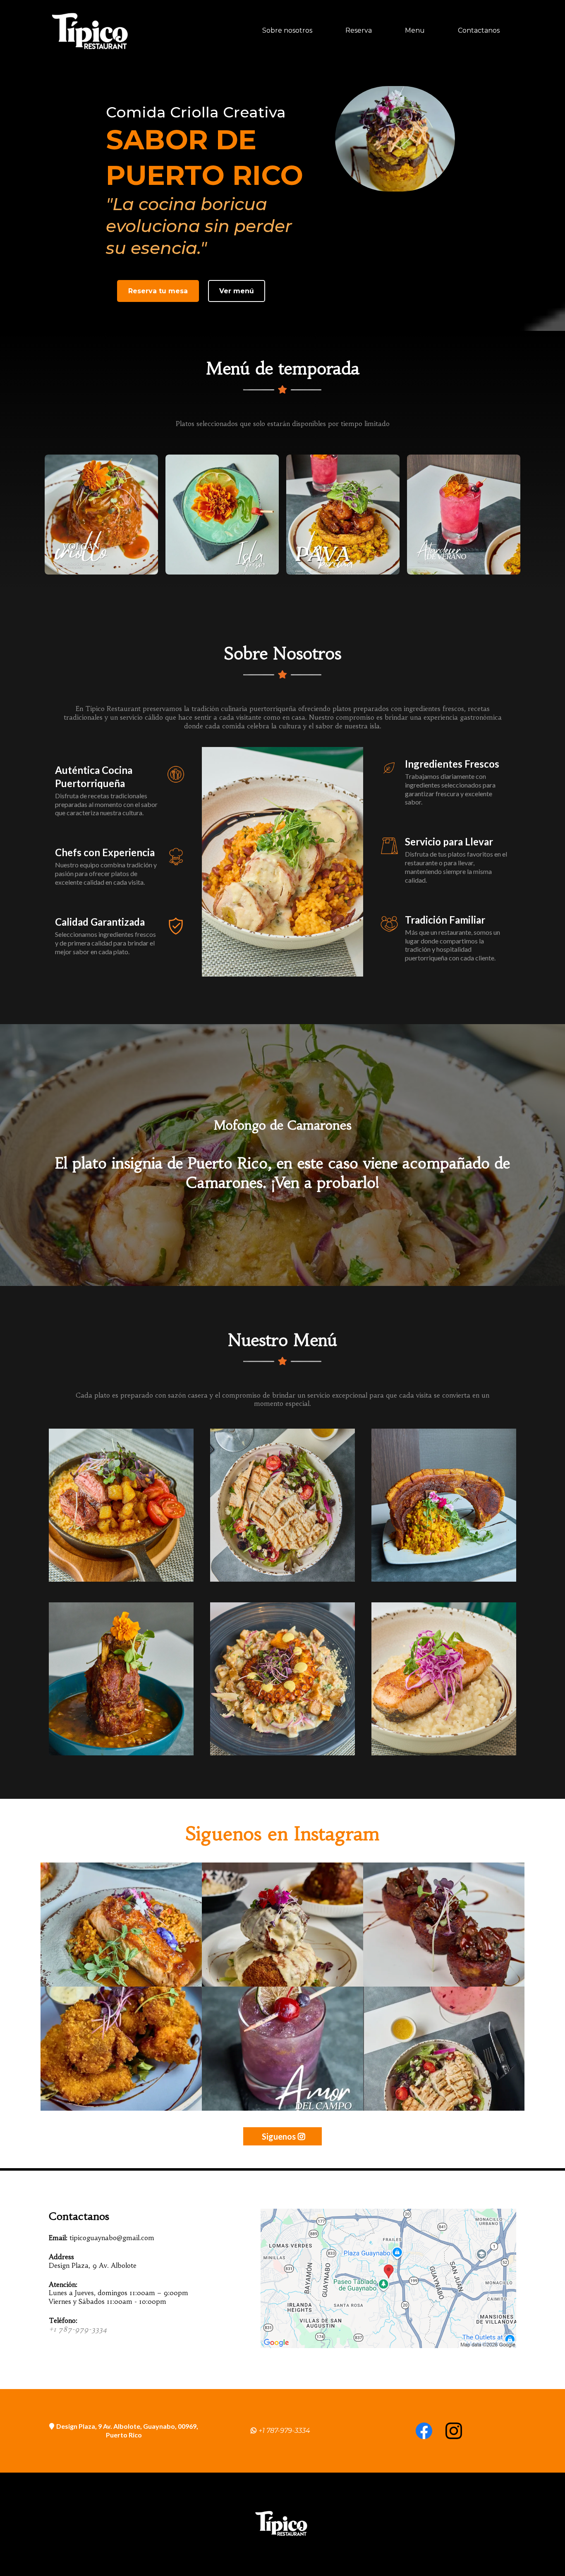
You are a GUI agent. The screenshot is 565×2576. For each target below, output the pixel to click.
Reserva (359, 30)
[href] (388, 2278)
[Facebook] (424, 2431)
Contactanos (479, 30)
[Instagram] (454, 2431)
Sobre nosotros (287, 30)
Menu (415, 30)
